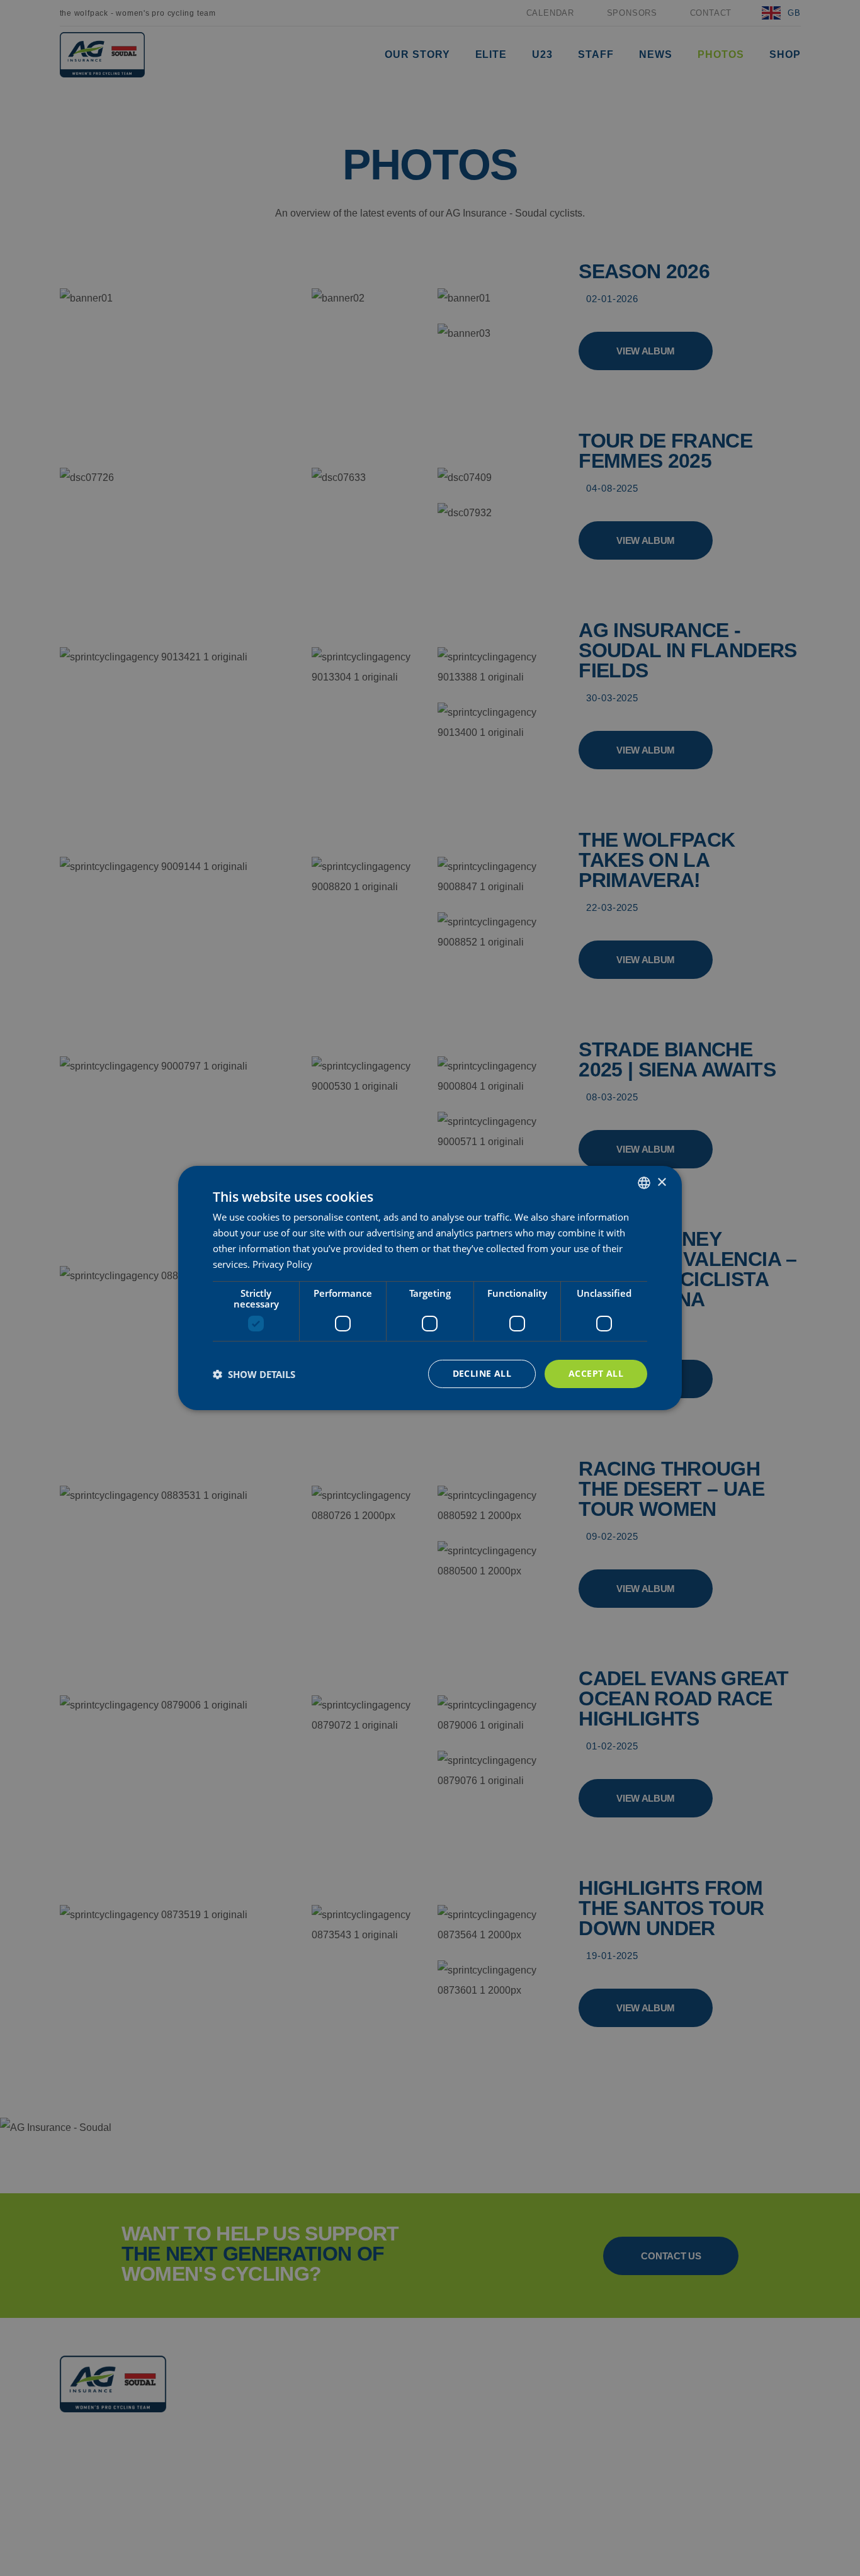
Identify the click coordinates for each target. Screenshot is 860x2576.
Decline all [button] (482, 1373)
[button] (254, 1374)
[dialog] (430, 1288)
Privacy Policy (282, 1264)
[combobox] (644, 1183)
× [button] (661, 1182)
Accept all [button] (596, 1373)
